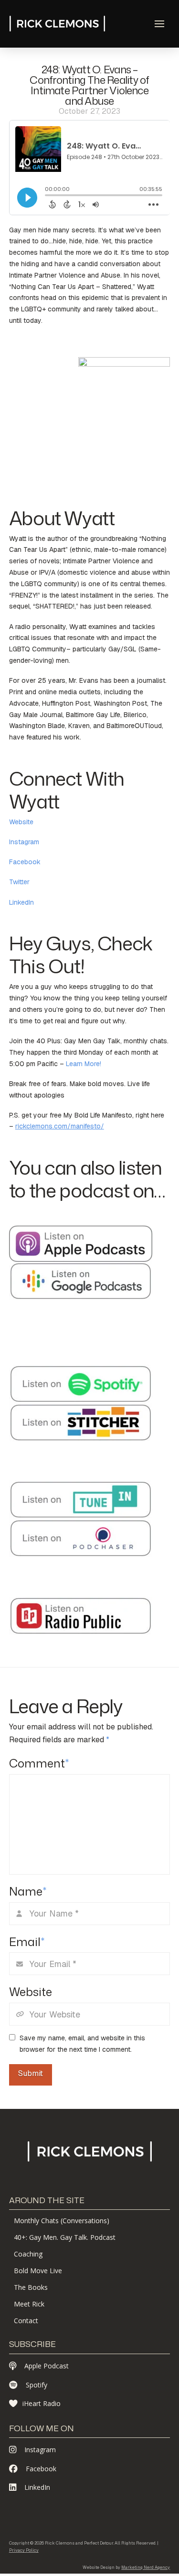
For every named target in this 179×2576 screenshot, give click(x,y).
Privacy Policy (24, 2550)
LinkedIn (21, 902)
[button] (159, 24)
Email (27, 1942)
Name (28, 1891)
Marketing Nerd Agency (146, 2567)
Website (21, 822)
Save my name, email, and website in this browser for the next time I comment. (82, 2044)
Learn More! (84, 1064)
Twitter (19, 882)
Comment (39, 1763)
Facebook (25, 862)
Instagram (24, 842)
